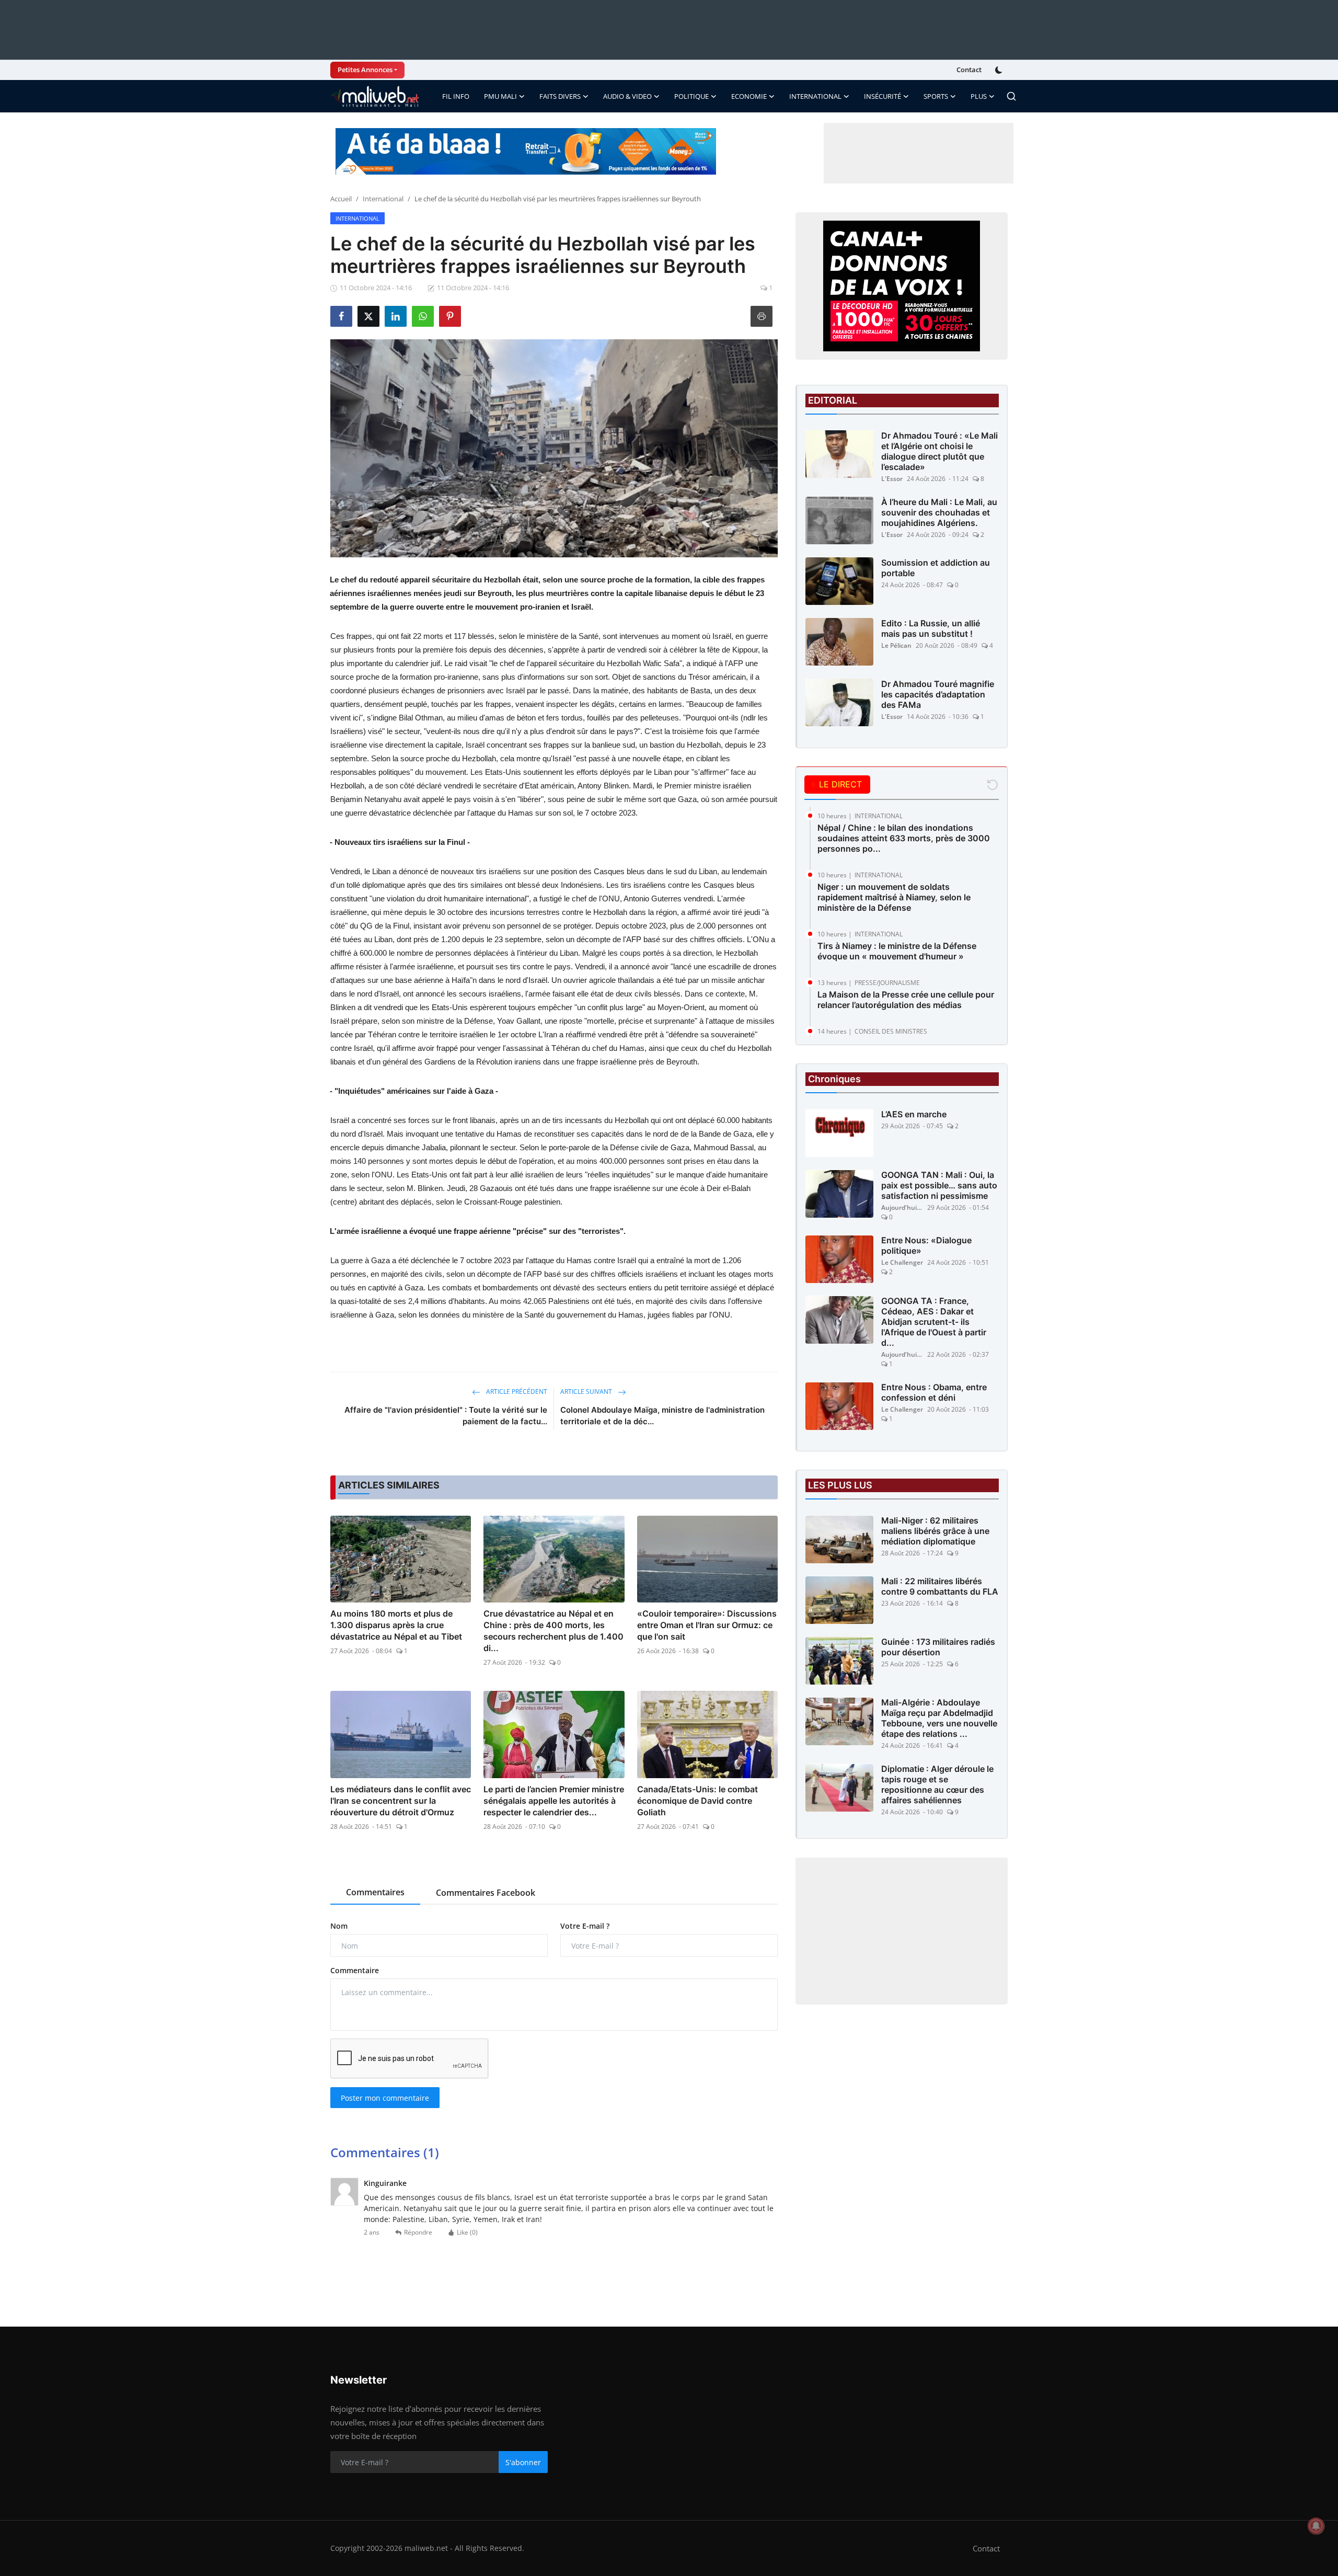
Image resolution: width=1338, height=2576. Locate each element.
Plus (979, 96)
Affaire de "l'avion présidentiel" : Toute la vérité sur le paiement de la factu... (446, 1416)
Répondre (418, 2232)
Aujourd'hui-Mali (902, 1208)
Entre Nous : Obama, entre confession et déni (934, 1393)
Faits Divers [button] (560, 96)
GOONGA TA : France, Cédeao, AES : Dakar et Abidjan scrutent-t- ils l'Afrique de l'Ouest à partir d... (934, 1322)
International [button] (815, 96)
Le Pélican (896, 645)
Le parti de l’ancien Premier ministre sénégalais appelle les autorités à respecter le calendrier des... (554, 1801)
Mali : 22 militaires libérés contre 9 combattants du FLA (940, 1587)
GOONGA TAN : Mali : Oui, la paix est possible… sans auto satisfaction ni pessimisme (939, 1186)
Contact (969, 70)
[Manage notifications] (1316, 2526)
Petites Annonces (365, 70)
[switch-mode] (1000, 70)
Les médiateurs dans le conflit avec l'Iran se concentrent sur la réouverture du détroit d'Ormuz (401, 1801)
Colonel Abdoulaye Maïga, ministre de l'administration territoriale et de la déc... (662, 1416)
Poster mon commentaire (385, 2098)
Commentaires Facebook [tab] (486, 1893)
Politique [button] (691, 96)
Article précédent (516, 1392)
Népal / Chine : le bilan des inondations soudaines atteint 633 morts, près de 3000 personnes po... (904, 838)
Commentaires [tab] (375, 1892)
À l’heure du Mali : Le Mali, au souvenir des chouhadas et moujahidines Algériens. (939, 512)
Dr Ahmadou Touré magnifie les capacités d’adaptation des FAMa (938, 694)
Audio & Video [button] (627, 96)
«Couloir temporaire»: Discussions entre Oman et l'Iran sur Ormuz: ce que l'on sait (707, 1625)
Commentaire (355, 1970)
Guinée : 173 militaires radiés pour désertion (938, 1647)
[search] (1011, 96)
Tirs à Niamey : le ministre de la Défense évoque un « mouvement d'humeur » (897, 951)
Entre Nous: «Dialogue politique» (926, 1246)
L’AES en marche (914, 1115)
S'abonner (523, 2462)
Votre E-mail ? (585, 1926)
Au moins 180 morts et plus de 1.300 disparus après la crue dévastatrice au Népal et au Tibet (396, 1625)
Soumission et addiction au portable (936, 568)
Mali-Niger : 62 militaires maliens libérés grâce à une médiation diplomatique (935, 1531)
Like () (467, 2232)
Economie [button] (749, 96)
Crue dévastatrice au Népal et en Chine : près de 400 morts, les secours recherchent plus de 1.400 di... (553, 1631)
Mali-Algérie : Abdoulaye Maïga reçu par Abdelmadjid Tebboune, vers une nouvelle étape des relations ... (939, 1719)
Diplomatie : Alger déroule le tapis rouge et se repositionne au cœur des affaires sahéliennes (937, 1785)
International (383, 199)
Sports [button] (936, 96)
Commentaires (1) (385, 2152)
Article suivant (587, 1392)
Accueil (341, 199)
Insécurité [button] (883, 96)
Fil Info (456, 96)
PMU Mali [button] (500, 96)
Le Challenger (902, 1263)
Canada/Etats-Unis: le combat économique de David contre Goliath (697, 1801)
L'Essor (892, 479)
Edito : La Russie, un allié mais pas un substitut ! (931, 628)
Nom (339, 1926)
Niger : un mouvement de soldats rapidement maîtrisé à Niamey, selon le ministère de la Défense (894, 897)
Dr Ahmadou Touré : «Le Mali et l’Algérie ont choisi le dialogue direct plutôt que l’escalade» (939, 451)
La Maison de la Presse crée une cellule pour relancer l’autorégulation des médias (906, 1000)
